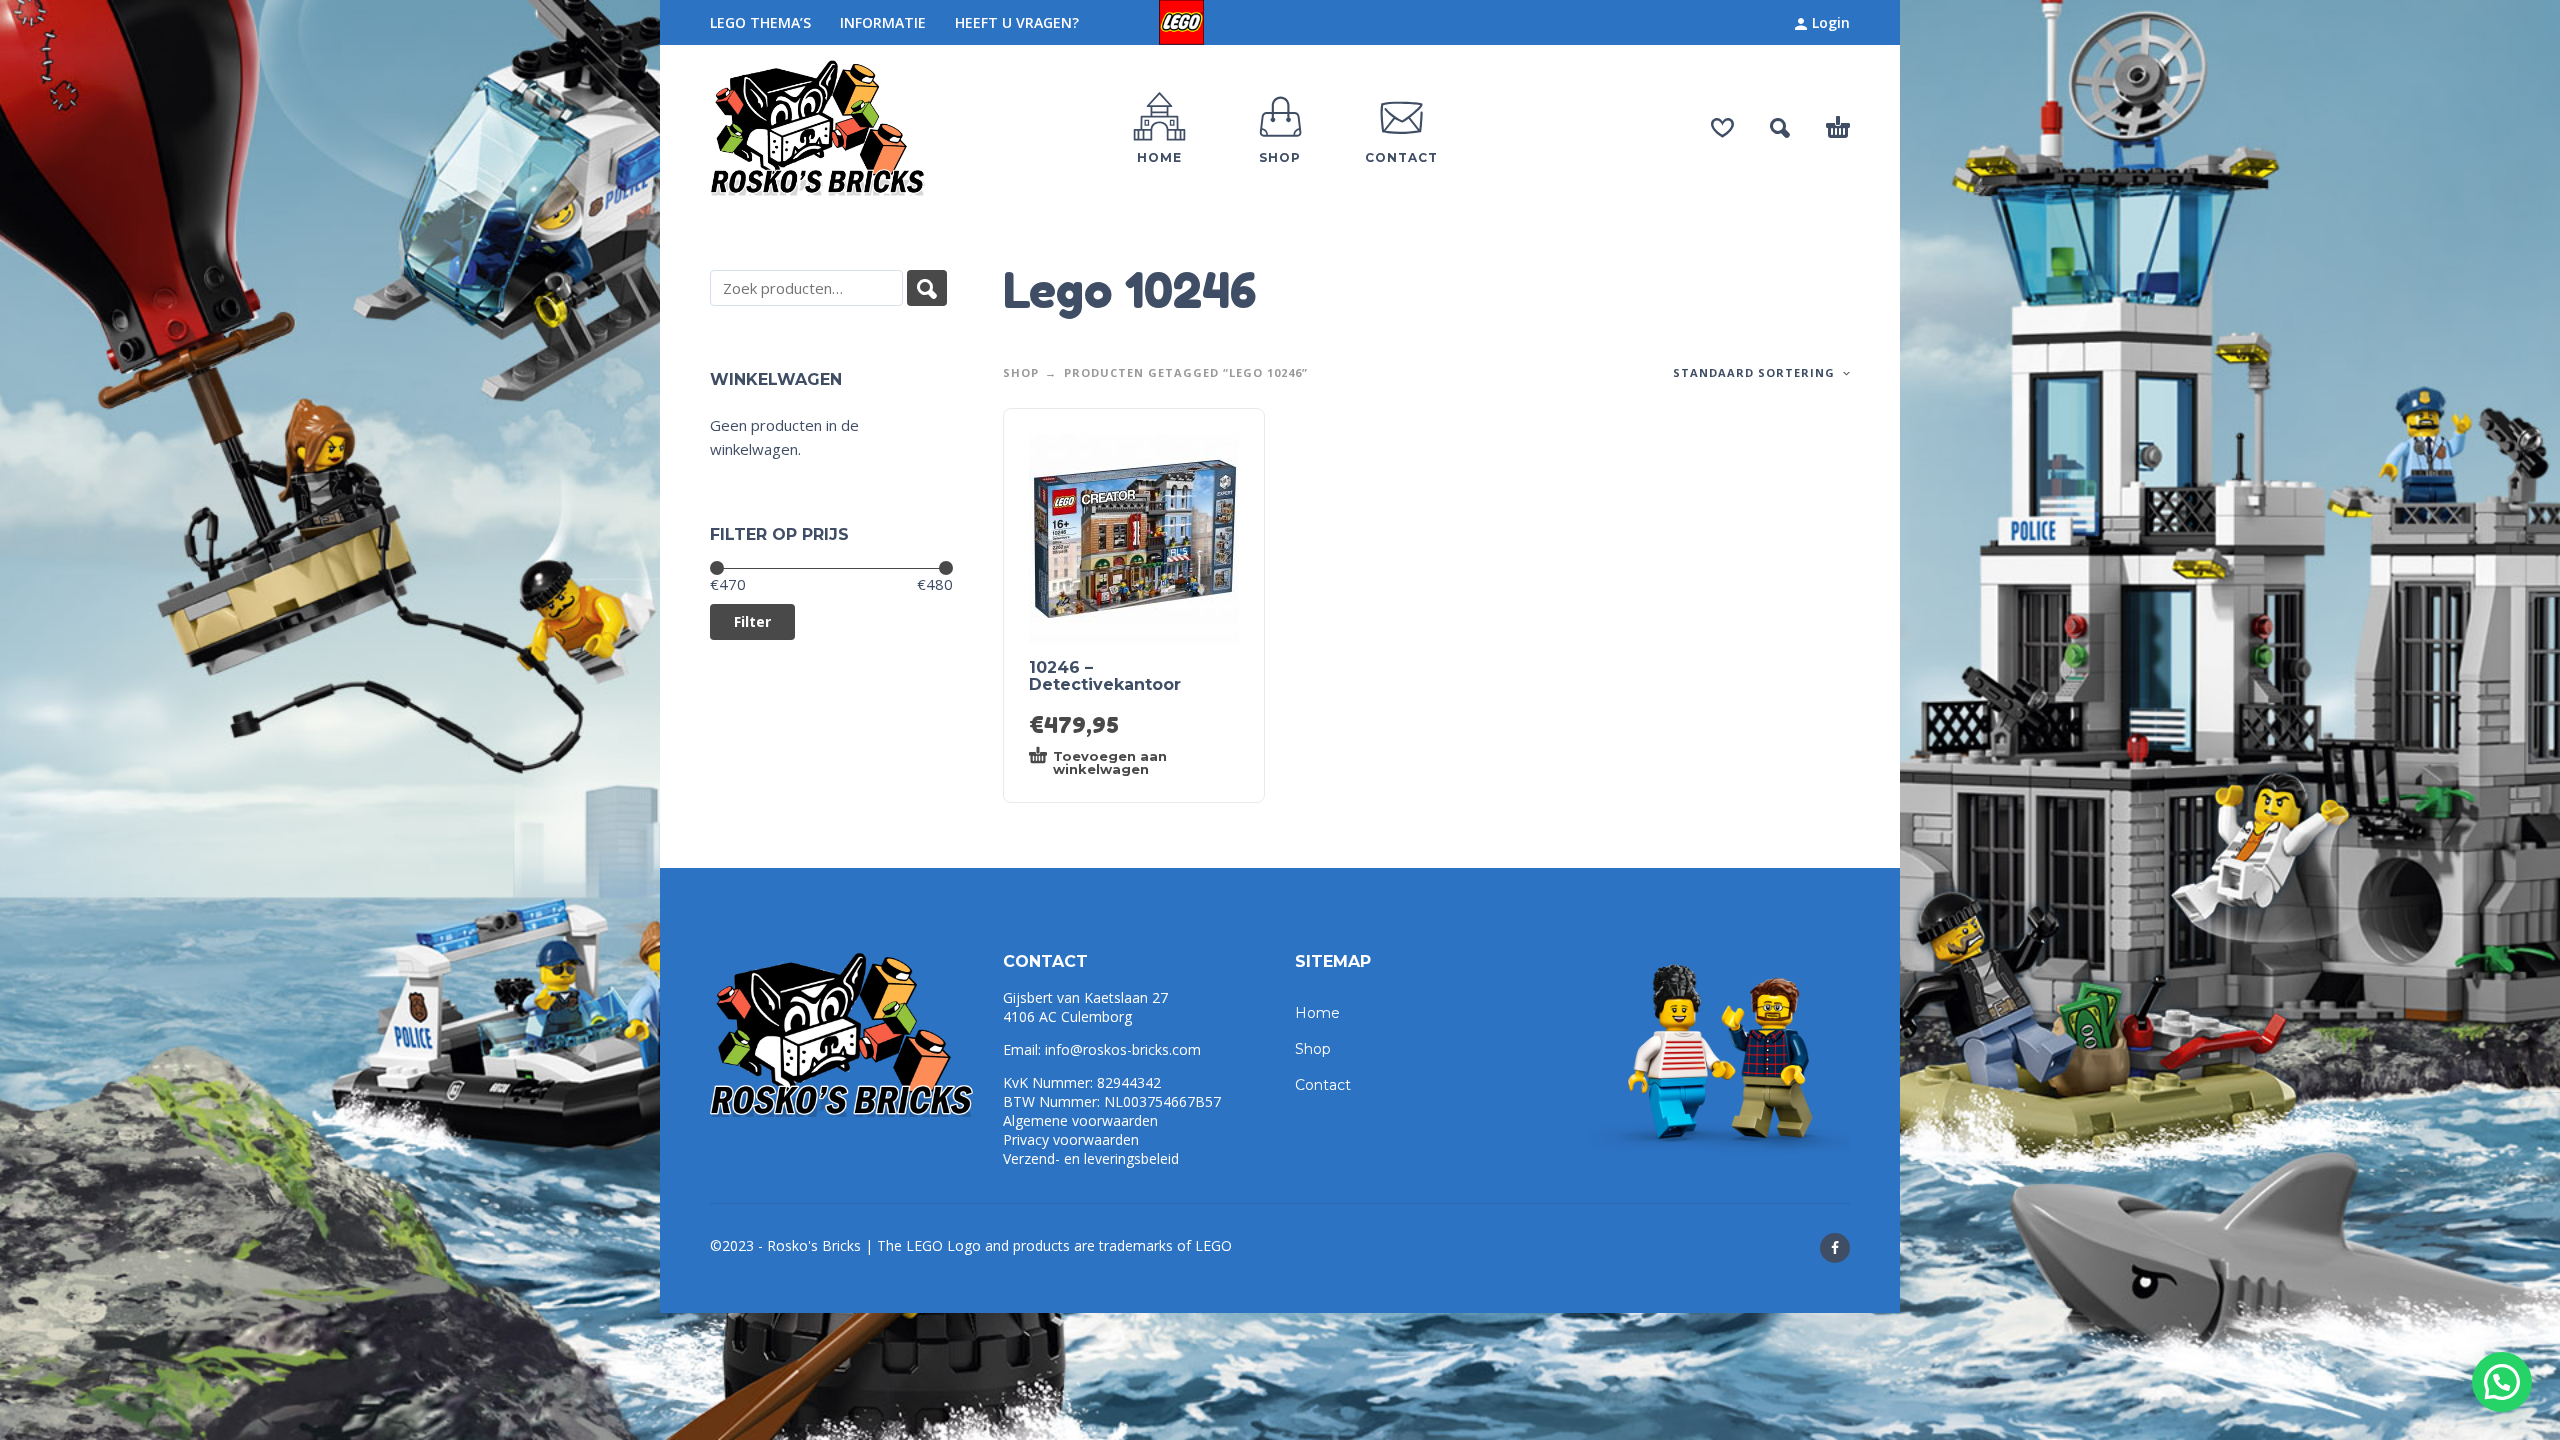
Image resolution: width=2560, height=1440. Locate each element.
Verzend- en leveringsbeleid (1091, 1158)
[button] (2502, 1382)
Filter (752, 621)
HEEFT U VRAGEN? (1017, 22)
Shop (1021, 372)
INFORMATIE (883, 22)
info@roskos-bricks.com (1123, 1049)
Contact (1323, 1085)
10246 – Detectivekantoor (1105, 676)
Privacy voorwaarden (1071, 1139)
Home (1317, 1013)
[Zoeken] (927, 288)
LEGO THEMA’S (760, 22)
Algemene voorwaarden (1080, 1120)
